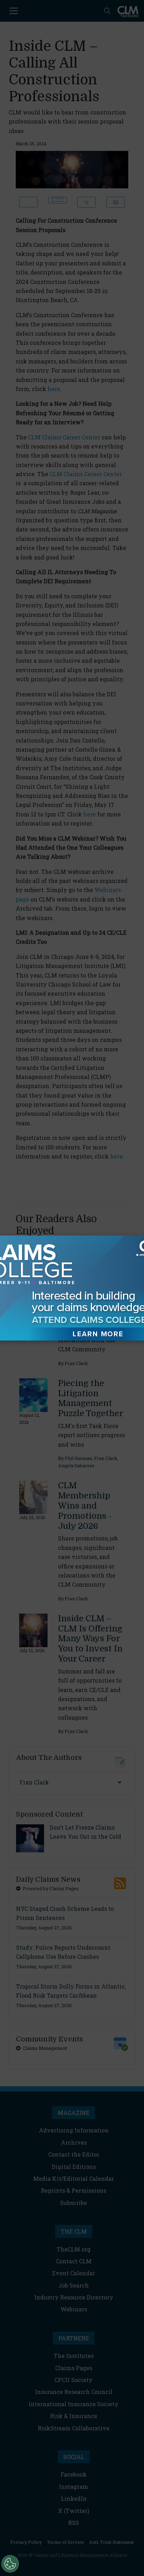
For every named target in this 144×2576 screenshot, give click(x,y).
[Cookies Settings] (10, 2564)
